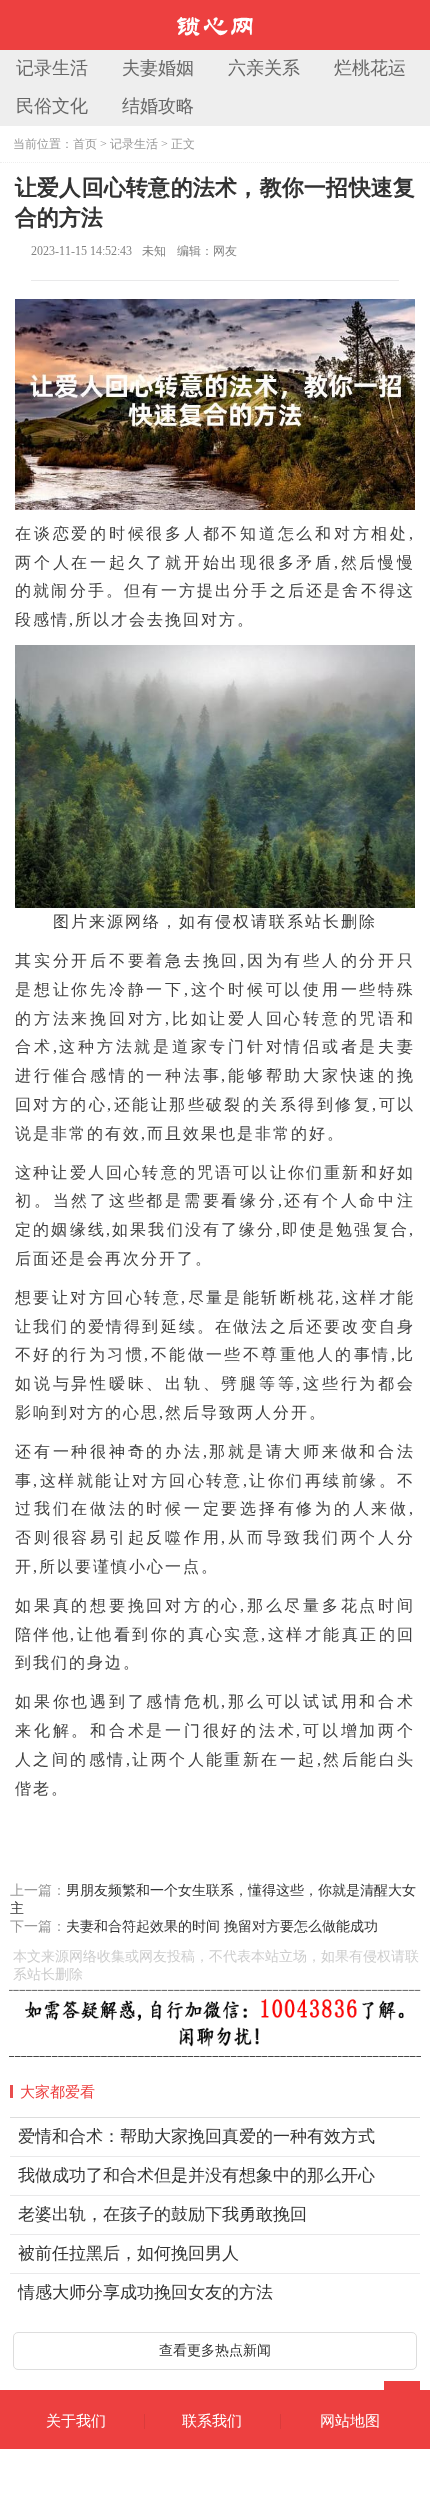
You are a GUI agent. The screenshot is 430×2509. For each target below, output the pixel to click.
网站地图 (350, 2421)
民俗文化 (52, 106)
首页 (85, 144)
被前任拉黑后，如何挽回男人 (128, 2253)
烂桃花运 (370, 68)
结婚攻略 (158, 106)
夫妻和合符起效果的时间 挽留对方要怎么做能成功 (222, 1926)
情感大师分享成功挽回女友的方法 (145, 2292)
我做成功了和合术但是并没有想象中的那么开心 (196, 2175)
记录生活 (52, 68)
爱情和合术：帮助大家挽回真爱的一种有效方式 (196, 2136)
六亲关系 (264, 68)
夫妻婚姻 (158, 68)
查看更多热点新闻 (215, 2350)
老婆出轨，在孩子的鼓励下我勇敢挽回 (162, 2214)
